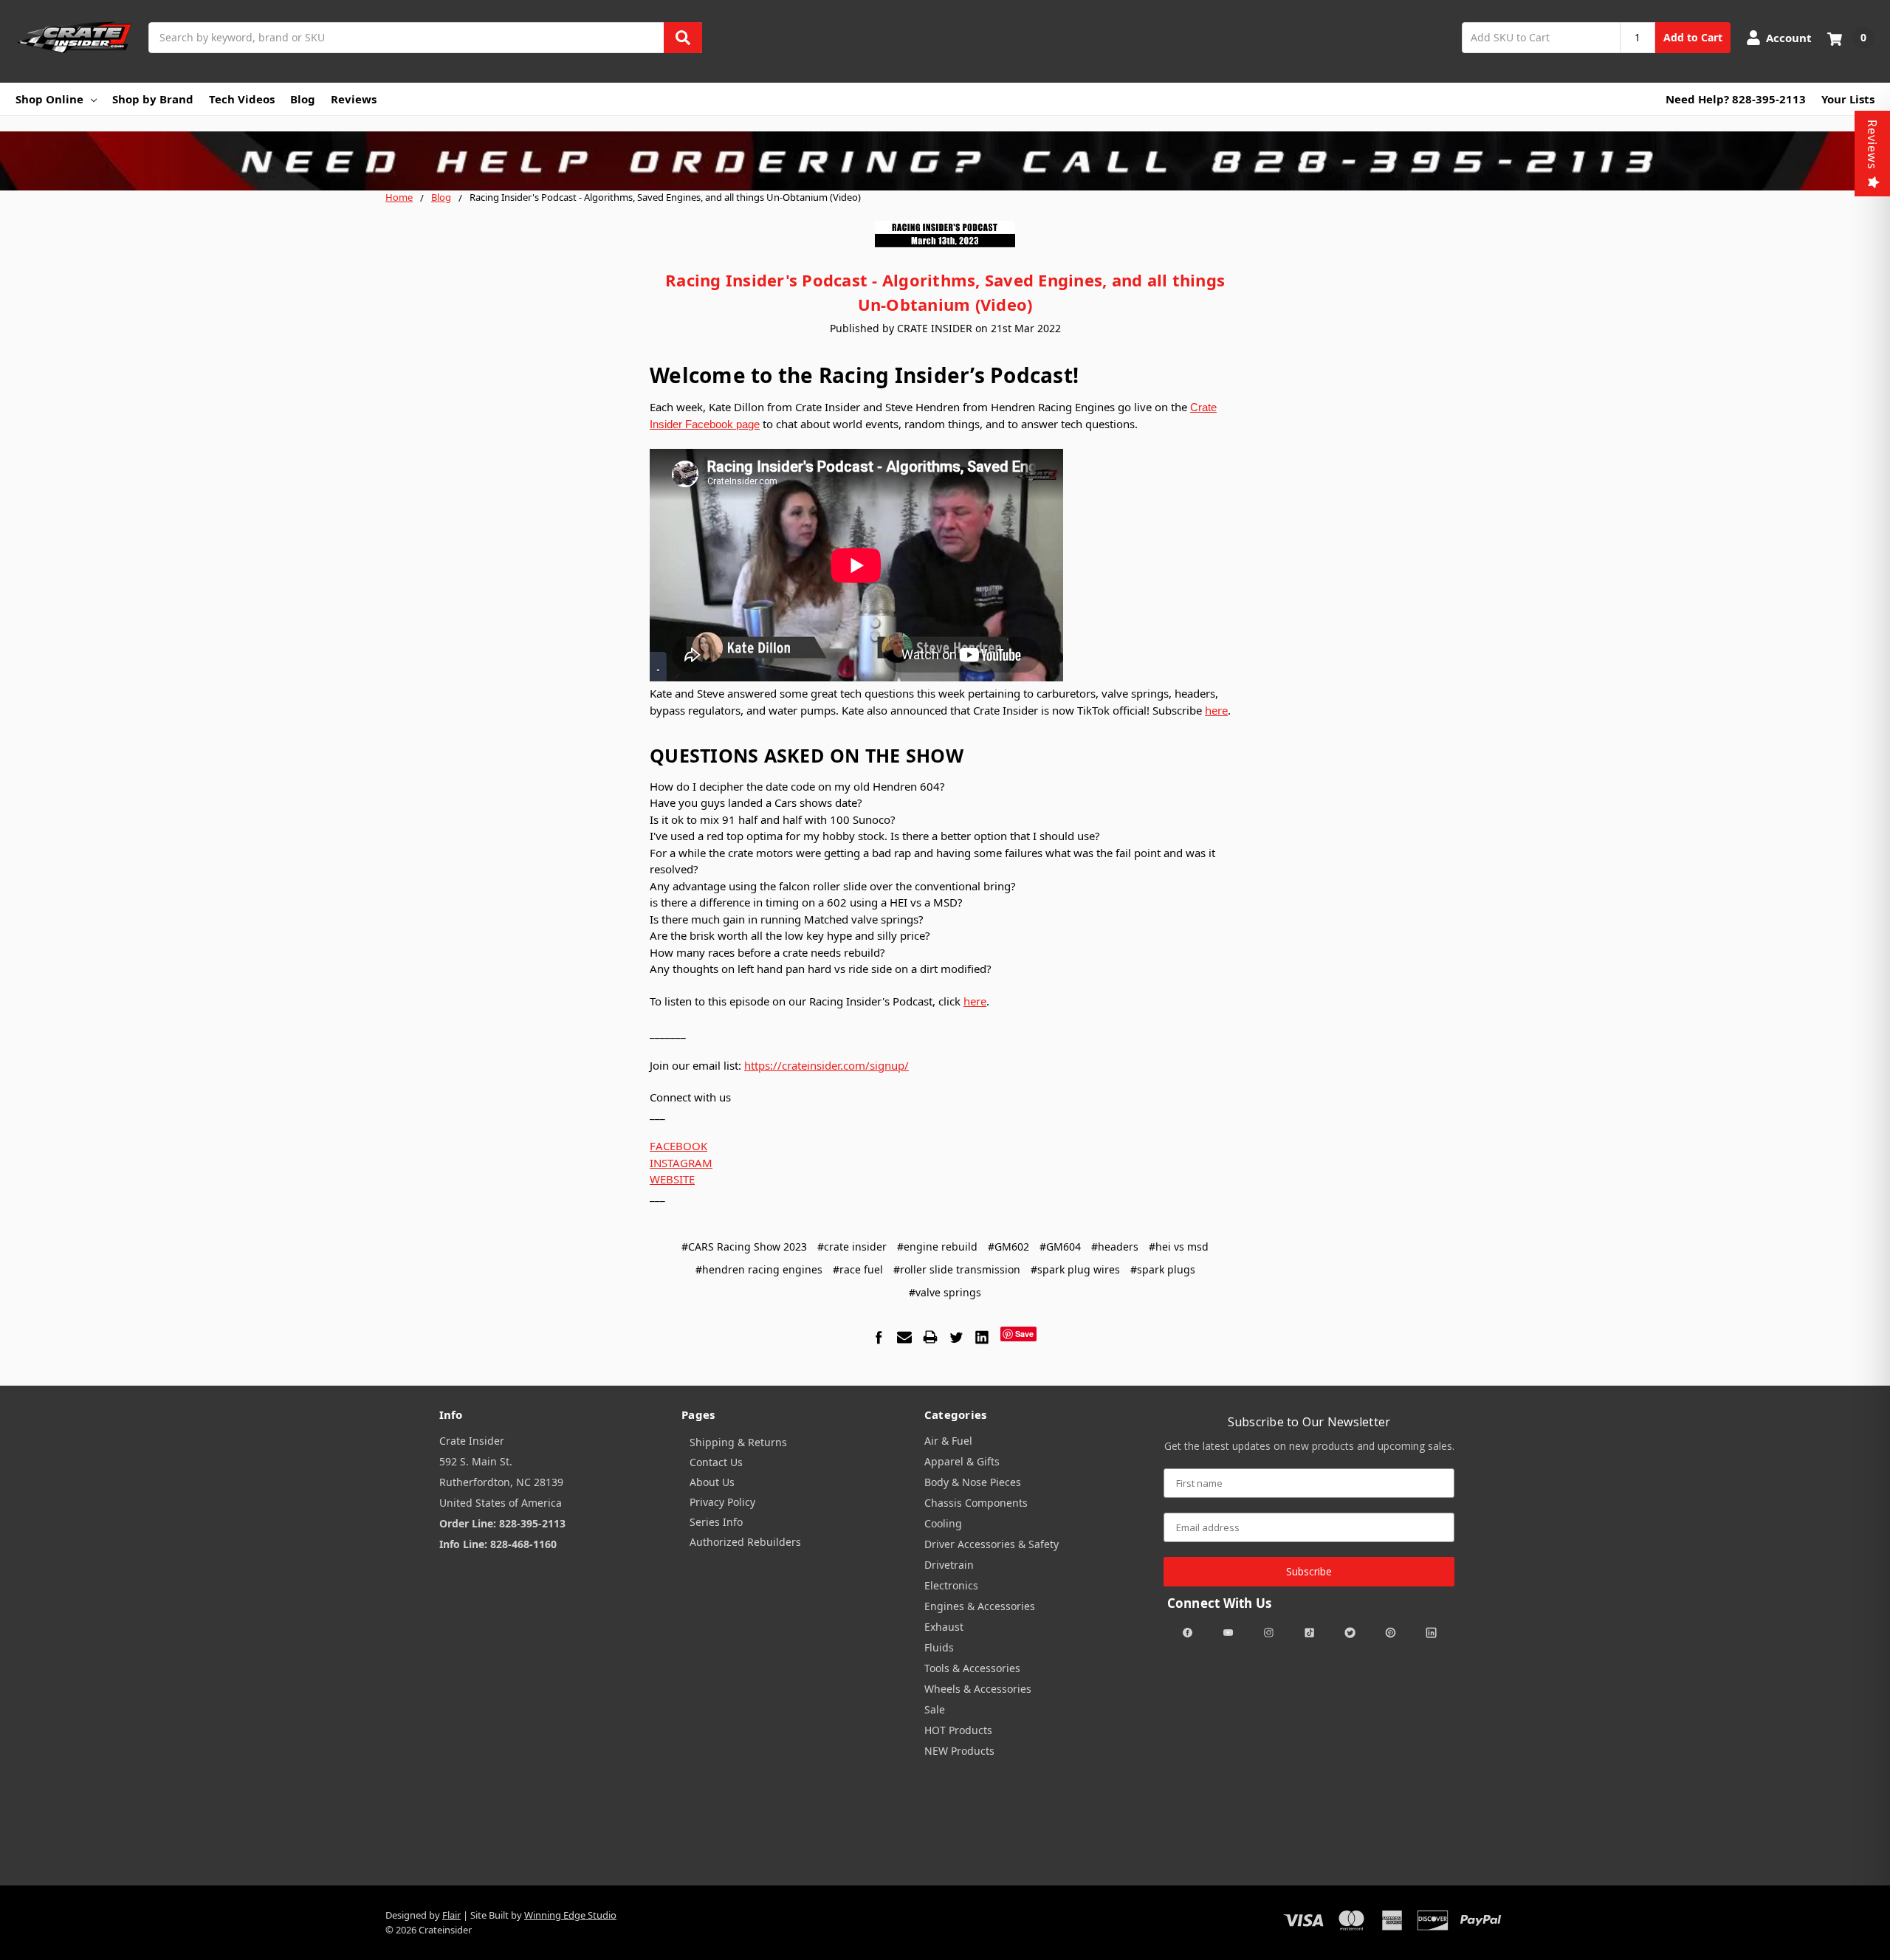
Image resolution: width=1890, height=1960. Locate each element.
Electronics (951, 1585)
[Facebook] (879, 1337)
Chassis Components (976, 1503)
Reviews (354, 99)
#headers (1115, 1247)
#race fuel (858, 1269)
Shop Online (49, 99)
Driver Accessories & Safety (992, 1544)
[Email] (904, 1337)
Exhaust (944, 1627)
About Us (712, 1482)
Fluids (939, 1647)
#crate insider (852, 1247)
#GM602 (1008, 1247)
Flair (451, 1915)
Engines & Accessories (980, 1606)
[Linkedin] (982, 1337)
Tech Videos (242, 99)
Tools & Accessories (972, 1668)
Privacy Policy (722, 1502)
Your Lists (1848, 99)
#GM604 (1060, 1247)
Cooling (943, 1523)
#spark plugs (1163, 1269)
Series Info (716, 1522)
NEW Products (959, 1751)
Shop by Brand (153, 99)
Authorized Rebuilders (745, 1542)
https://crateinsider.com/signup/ (827, 1065)
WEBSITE (672, 1179)
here (1216, 710)
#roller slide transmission (957, 1269)
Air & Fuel (948, 1441)
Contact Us (716, 1462)
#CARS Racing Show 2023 (744, 1247)
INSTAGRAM (681, 1163)
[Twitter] (956, 1337)
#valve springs (945, 1292)
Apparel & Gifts (962, 1461)
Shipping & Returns (738, 1442)
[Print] (930, 1337)
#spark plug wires (1075, 1269)
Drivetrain (949, 1565)
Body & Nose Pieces (973, 1482)
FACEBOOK (678, 1146)
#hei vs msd (1179, 1247)
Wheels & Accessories (978, 1689)
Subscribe (1309, 1571)
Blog (303, 99)
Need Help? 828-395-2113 (1736, 99)
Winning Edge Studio (570, 1915)
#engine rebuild (937, 1247)
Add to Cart (1693, 37)
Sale (935, 1709)
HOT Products (958, 1730)
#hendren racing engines (759, 1269)
